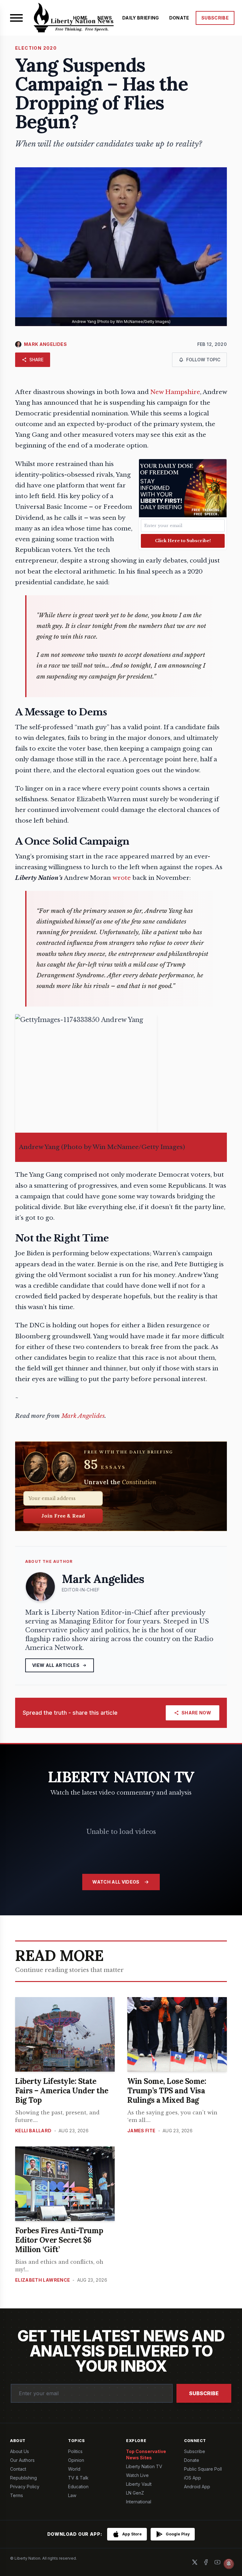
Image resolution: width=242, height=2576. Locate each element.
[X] (195, 2562)
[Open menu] (16, 18)
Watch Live (137, 2475)
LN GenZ (135, 2493)
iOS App (193, 2478)
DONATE (179, 18)
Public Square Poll (203, 2469)
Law (72, 2495)
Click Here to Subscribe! (183, 541)
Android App (197, 2487)
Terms (17, 2495)
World (74, 2469)
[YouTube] (217, 2562)
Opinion (76, 2460)
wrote (122, 878)
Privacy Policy (25, 2487)
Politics (75, 2451)
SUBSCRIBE (215, 18)
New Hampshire (175, 392)
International (139, 2502)
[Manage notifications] (229, 2564)
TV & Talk (78, 2478)
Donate (192, 2460)
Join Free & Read (63, 1516)
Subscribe (204, 2393)
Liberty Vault (139, 2484)
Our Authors (22, 2460)
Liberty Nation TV (144, 2466)
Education (78, 2487)
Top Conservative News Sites (146, 2454)
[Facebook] (206, 2562)
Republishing (23, 2478)
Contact (18, 2469)
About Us (20, 2451)
